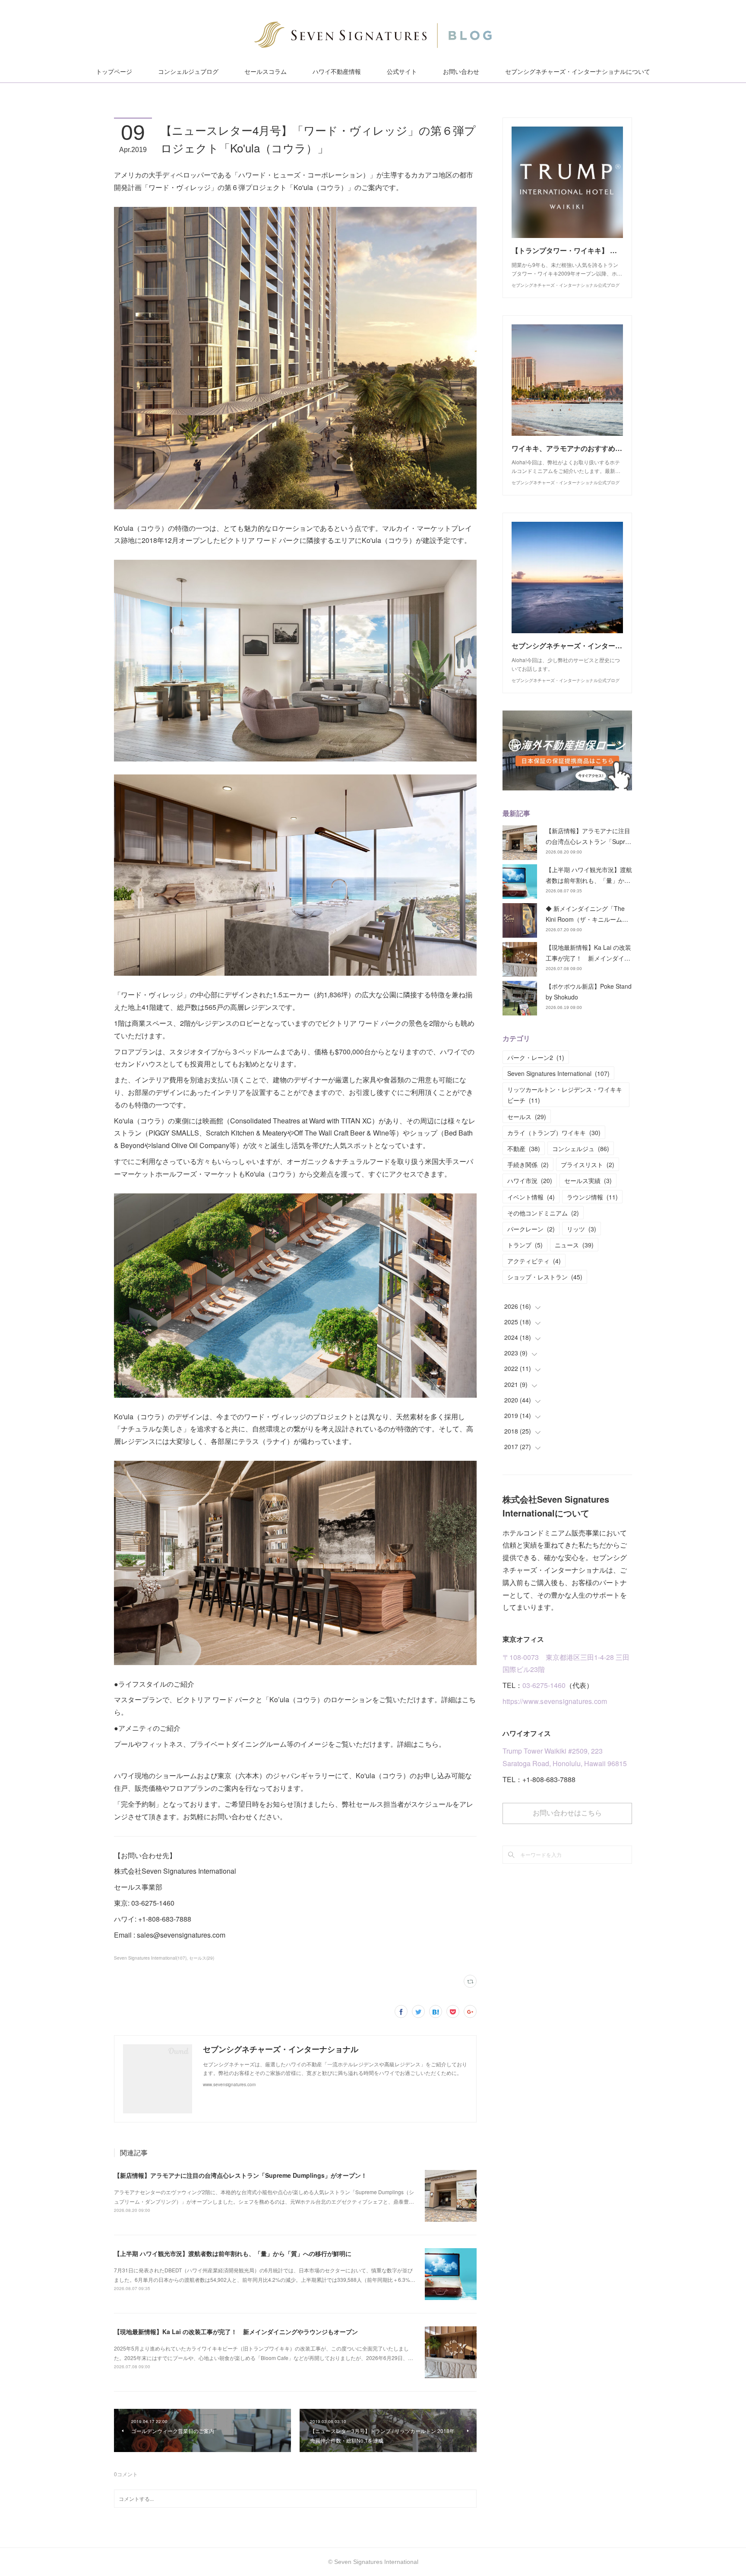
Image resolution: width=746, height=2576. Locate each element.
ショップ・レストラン (545, 1277)
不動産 (524, 1148)
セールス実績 (588, 1180)
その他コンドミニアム (543, 1213)
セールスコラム (266, 72)
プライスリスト (588, 1164)
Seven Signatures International (558, 1073)
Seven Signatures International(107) (150, 1958)
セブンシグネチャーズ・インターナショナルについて (578, 72)
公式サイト (402, 72)
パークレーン (531, 1229)
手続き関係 (528, 1164)
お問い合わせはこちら (567, 1813)
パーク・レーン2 (536, 1057)
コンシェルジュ (581, 1148)
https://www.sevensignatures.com (555, 1701)
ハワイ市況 (530, 1180)
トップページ (114, 72)
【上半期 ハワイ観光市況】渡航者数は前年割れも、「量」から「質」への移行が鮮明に (233, 2253)
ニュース (574, 1245)
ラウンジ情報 (592, 1197)
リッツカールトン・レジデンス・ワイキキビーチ (565, 1095)
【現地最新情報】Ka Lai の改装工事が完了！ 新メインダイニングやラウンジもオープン (236, 2332)
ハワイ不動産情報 (337, 72)
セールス (527, 1117)
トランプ (525, 1245)
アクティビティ (534, 1261)
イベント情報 (531, 1197)
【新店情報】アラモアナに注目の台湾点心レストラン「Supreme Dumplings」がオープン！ (240, 2175)
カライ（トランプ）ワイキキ (554, 1133)
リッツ (582, 1229)
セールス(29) (202, 1958)
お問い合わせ (461, 72)
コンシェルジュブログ (188, 72)
